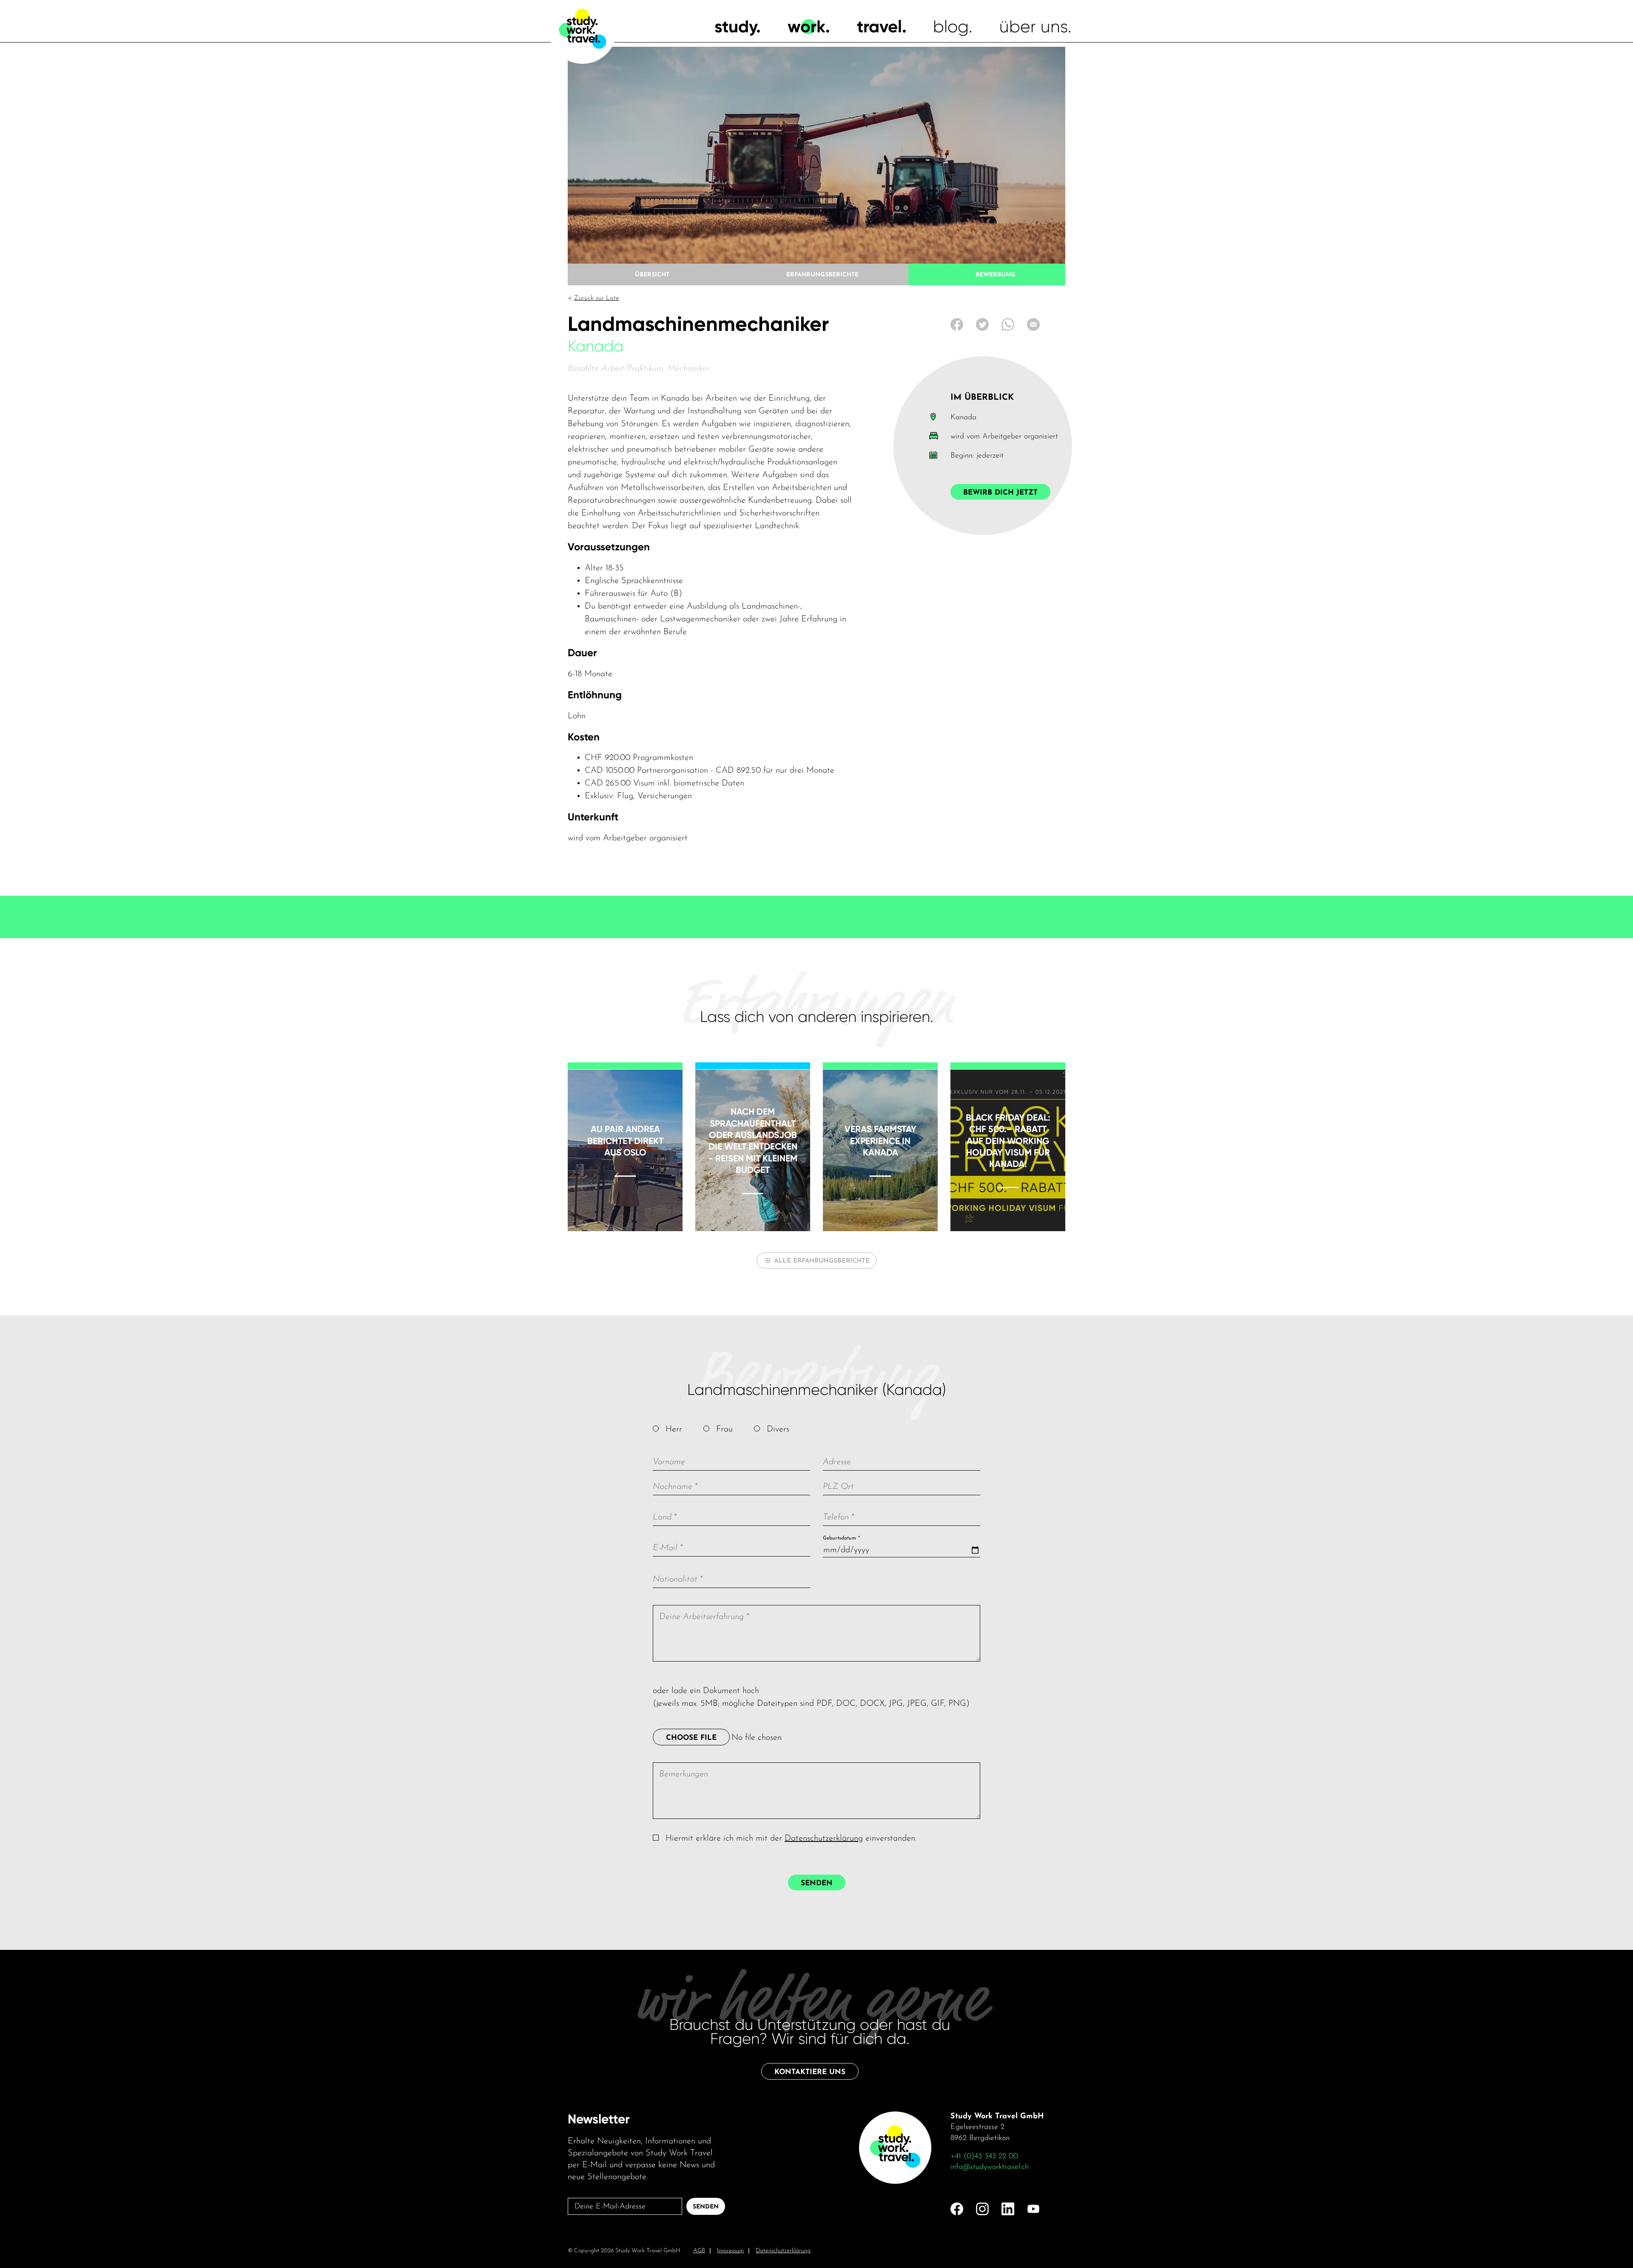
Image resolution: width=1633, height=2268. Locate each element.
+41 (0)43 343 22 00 (984, 2157)
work (807, 27)
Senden (817, 1883)
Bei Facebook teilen (957, 324)
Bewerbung (996, 275)
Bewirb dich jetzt (1000, 493)
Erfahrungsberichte (822, 275)
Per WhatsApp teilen (1008, 324)
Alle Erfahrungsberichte (822, 1261)
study (735, 27)
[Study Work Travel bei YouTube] (1033, 2209)
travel (879, 27)
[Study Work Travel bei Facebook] (957, 2209)
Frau (724, 1429)
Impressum (730, 2251)
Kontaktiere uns (810, 2072)
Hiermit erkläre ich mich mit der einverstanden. (791, 1838)
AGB (699, 2251)
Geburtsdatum (841, 1538)
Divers (778, 1429)
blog (951, 27)
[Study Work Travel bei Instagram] (982, 2209)
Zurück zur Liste (596, 298)
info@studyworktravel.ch (990, 2167)
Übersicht (652, 275)
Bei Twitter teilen (982, 324)
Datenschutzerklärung (824, 1838)
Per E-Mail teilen (1033, 324)
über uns (1034, 27)
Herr (674, 1429)
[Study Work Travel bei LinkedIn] (1008, 2209)
